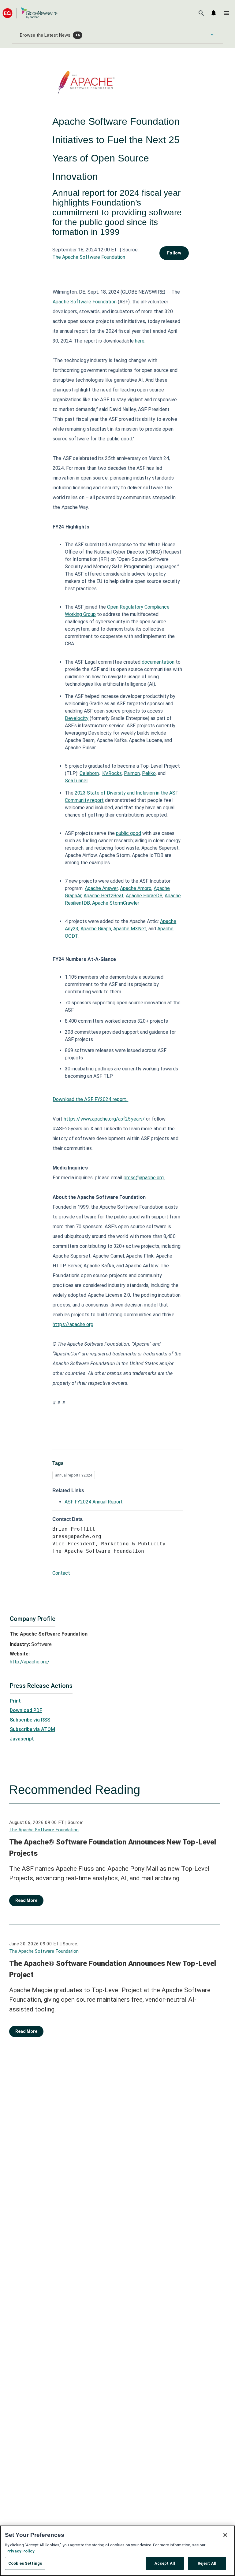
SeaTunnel (76, 781)
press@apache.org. (144, 1178)
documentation (158, 662)
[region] (117, 2551)
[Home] (30, 13)
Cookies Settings (25, 2563)
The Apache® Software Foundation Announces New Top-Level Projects (113, 1848)
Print (15, 1701)
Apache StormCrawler (116, 903)
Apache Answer (101, 888)
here (140, 341)
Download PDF (26, 1710)
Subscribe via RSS (30, 1720)
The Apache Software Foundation (89, 257)
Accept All (165, 2563)
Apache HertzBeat (104, 896)
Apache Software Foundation (85, 302)
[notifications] (214, 13)
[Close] (225, 2535)
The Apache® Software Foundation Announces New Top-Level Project (113, 1969)
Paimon (132, 773)
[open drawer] (226, 13)
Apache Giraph (96, 929)
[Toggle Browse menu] (212, 35)
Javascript (22, 1739)
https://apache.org (73, 1324)
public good (129, 833)
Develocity (77, 718)
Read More (26, 1900)
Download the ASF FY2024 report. (90, 1099)
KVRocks (112, 773)
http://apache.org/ (30, 1662)
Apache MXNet (130, 929)
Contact (61, 1573)
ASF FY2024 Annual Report (94, 1502)
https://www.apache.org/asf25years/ (104, 1119)
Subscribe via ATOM (32, 1729)
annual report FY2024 (74, 1475)
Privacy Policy (21, 2551)
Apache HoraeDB (144, 896)
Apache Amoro (136, 888)
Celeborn (89, 773)
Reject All (207, 2563)
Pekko (149, 773)
